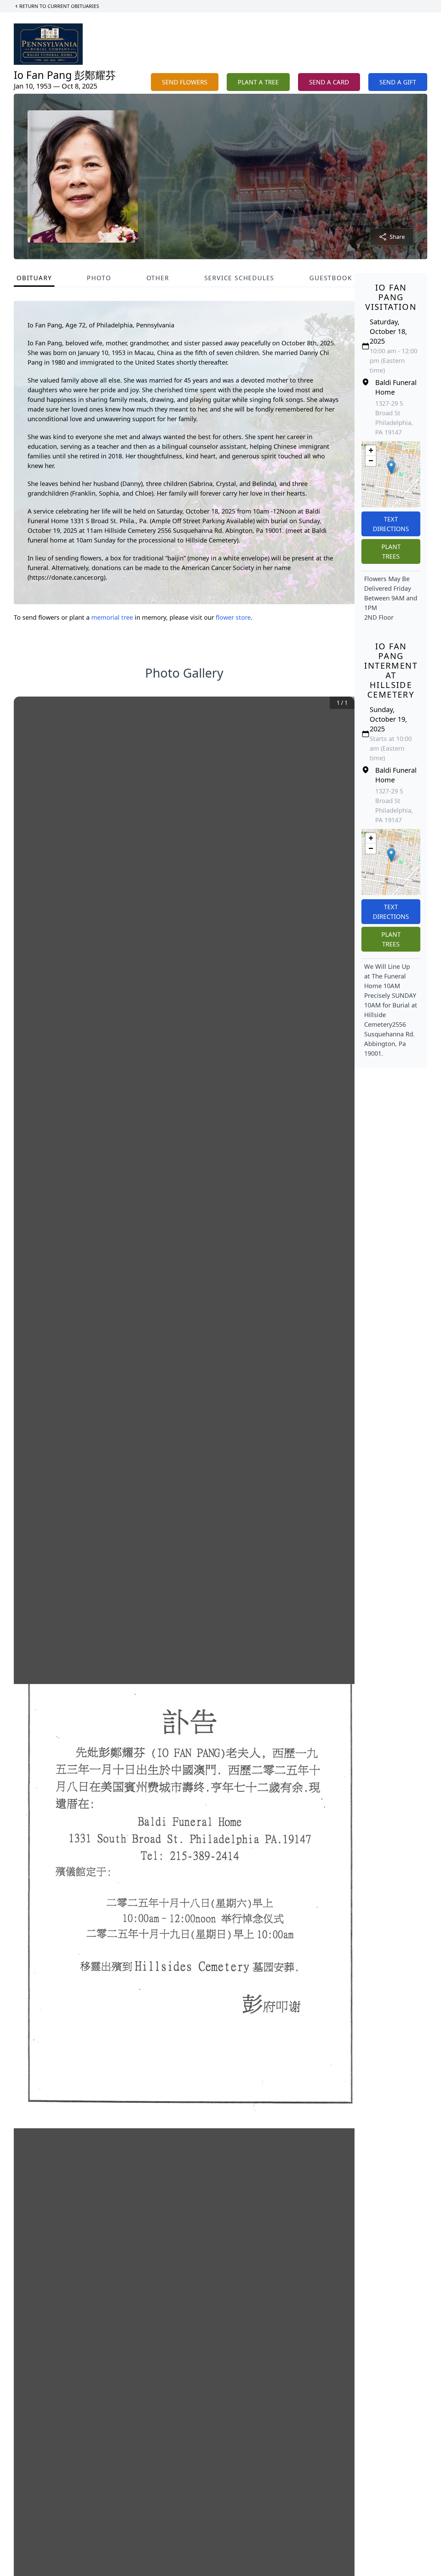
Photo (99, 278)
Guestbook (331, 278)
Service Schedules (239, 278)
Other (158, 278)
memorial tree (112, 617)
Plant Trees (391, 551)
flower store (233, 617)
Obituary (34, 278)
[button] (391, 467)
